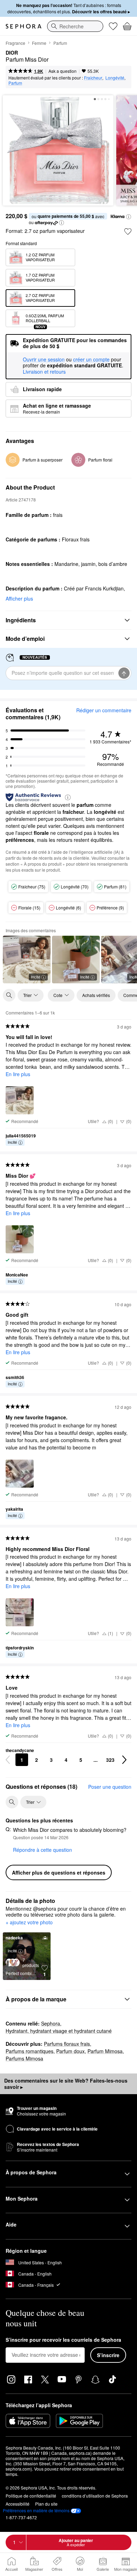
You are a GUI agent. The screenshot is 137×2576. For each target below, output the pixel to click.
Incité (35, 977)
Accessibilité (18, 2504)
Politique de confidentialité (31, 2496)
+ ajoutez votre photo (29, 1923)
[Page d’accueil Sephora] (24, 26)
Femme (39, 43)
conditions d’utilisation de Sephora (95, 2496)
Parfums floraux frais (67, 2044)
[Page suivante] (124, 1760)
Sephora (51, 2023)
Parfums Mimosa (24, 2058)
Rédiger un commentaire (104, 710)
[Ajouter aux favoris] (128, 231)
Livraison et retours (44, 372)
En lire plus (18, 1074)
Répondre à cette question (43, 1850)
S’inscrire (108, 2355)
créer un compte (91, 360)
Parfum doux (70, 2051)
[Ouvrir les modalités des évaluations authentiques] (68, 797)
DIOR (12, 53)
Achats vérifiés (96, 995)
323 (110, 1760)
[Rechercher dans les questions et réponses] (12, 1802)
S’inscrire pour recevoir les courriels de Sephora (63, 2340)
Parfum (60, 43)
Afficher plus (19, 598)
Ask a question (63, 71)
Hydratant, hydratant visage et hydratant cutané (59, 2031)
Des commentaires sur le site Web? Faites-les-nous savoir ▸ (66, 2084)
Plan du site (46, 2504)
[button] (129, 217)
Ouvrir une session (44, 360)
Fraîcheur (93, 78)
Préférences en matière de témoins (36, 2511)
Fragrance (15, 43)
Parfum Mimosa (105, 2051)
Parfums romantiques (30, 2051)
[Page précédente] (8, 1760)
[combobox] (75, 26)
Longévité (115, 78)
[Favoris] (113, 26)
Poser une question (110, 1787)
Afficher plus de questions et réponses (59, 1872)
